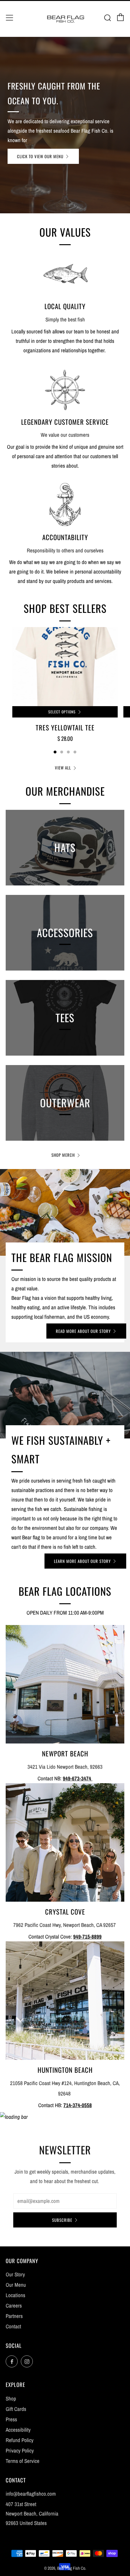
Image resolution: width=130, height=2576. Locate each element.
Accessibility (18, 2430)
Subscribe (62, 2220)
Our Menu (16, 2285)
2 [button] (62, 752)
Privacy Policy (20, 2450)
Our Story (15, 2274)
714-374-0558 (78, 2105)
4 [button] (75, 752)
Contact (13, 2326)
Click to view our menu (40, 156)
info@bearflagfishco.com (31, 2494)
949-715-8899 (87, 1936)
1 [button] (55, 752)
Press (11, 2419)
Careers (14, 2305)
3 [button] (68, 752)
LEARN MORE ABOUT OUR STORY (82, 1561)
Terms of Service (23, 2461)
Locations (15, 2295)
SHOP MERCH (63, 1155)
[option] (65, 125)
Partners (14, 2316)
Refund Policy (20, 2440)
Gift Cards (16, 2409)
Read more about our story (83, 1331)
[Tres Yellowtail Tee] (65, 667)
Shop (11, 2398)
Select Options (62, 712)
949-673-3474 (78, 1778)
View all (63, 768)
